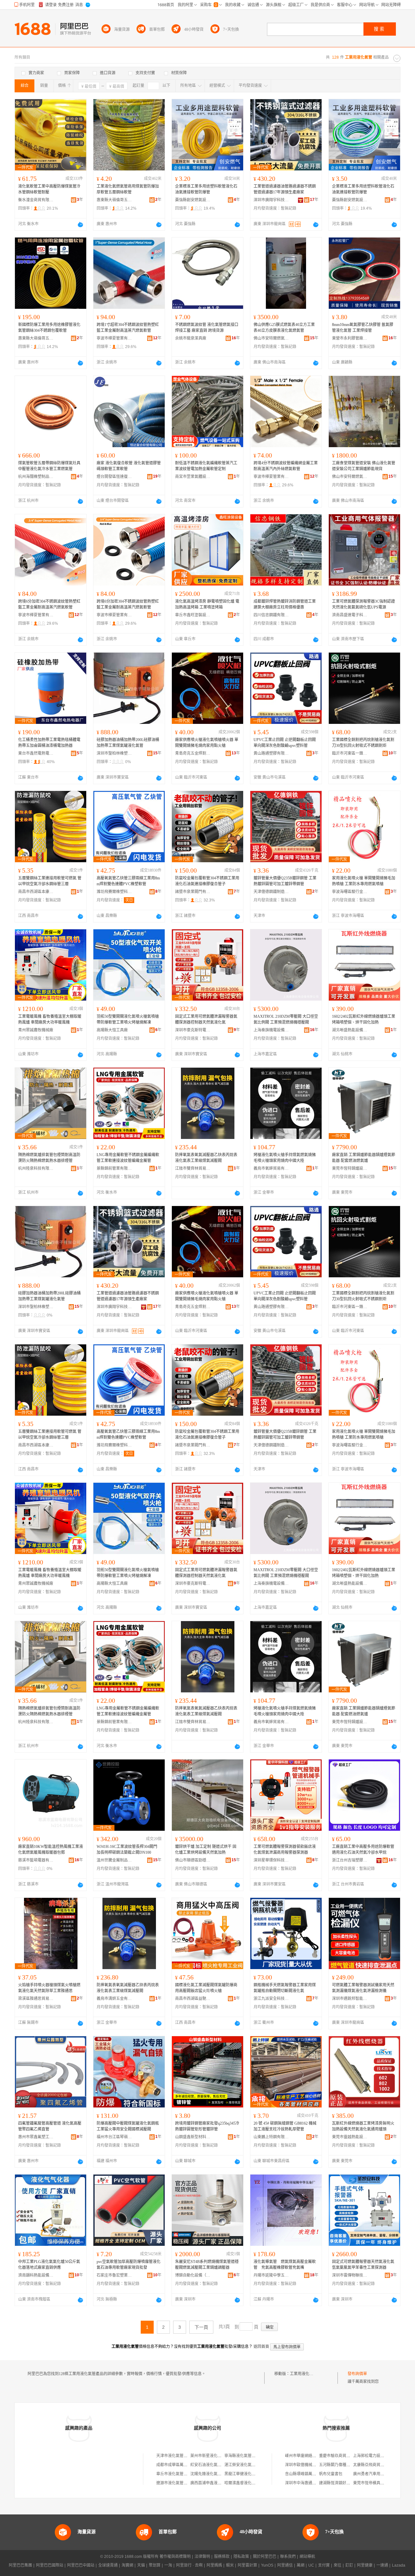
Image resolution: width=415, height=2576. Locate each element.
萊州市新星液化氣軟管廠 (212, 2456)
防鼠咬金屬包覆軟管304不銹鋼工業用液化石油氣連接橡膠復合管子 (207, 881)
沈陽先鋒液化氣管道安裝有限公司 (219, 2474)
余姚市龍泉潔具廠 (191, 338)
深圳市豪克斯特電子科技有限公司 (193, 1030)
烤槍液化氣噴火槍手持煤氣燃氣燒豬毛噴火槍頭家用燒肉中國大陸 (285, 1158)
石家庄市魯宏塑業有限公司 (114, 2275)
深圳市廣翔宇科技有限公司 (271, 200)
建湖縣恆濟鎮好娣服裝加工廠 (344, 2483)
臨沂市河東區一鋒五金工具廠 (350, 753)
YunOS (267, 2565)
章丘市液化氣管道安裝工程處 (182, 2474)
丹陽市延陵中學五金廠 (271, 2275)
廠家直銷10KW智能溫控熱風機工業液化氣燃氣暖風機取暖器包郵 (51, 1850)
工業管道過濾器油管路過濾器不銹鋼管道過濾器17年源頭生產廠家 (285, 189)
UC (311, 2565)
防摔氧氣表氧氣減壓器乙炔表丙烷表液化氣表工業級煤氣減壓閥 (206, 1158)
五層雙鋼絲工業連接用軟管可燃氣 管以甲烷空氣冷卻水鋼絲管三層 (50, 881)
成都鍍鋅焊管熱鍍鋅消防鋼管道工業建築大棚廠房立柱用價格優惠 (285, 604)
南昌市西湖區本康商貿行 (36, 892)
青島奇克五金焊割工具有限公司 (193, 753)
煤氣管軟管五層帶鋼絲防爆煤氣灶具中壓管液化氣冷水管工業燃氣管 (49, 466)
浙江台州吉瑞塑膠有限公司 (350, 1860)
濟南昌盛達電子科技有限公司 (350, 615)
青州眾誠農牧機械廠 (36, 1030)
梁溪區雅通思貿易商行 (36, 1999)
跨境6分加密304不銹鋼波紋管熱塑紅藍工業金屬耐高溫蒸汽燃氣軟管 (49, 604)
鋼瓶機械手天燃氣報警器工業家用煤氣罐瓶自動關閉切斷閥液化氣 (285, 1988)
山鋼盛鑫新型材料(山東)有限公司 (193, 2137)
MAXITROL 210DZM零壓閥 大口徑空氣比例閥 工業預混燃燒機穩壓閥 (286, 1019)
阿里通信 (285, 2565)
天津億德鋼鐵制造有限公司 (271, 892)
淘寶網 (127, 2565)
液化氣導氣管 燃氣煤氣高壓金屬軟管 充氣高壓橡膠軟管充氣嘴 (285, 2265)
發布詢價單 (357, 2374)
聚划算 (155, 2565)
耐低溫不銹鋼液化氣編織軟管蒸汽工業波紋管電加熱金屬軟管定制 (206, 466)
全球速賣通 (108, 2565)
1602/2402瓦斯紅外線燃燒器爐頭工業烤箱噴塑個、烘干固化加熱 (364, 1019)
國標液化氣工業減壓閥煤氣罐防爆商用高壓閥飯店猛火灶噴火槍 (206, 1988)
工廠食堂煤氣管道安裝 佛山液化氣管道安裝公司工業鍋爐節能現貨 (364, 466)
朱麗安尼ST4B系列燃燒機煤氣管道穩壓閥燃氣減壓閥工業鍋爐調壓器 (207, 2265)
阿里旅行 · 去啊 (189, 2565)
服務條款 (222, 2557)
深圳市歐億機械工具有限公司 (310, 2465)
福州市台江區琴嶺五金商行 (114, 2137)
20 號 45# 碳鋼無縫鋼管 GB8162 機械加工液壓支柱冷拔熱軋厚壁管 (285, 2126)
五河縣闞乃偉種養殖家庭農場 (344, 2465)
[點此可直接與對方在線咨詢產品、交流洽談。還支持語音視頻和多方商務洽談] (80, 225)
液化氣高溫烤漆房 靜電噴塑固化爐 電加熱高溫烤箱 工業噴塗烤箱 (207, 604)
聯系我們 (288, 2557)
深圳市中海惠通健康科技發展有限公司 (318, 2483)
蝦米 (230, 2565)
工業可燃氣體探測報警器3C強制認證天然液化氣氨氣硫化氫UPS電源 (363, 604)
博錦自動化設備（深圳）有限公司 (193, 2275)
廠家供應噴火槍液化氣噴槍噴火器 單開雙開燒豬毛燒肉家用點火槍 (207, 743)
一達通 (382, 2565)
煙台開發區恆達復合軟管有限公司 (114, 477)
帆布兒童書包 (331, 2474)
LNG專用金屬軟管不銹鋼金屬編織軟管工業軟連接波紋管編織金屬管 (128, 1158)
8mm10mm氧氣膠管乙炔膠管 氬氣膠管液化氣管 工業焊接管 (363, 328)
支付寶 (324, 2565)
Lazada (399, 2565)
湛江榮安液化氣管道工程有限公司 (254, 2465)
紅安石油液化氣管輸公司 (212, 2465)
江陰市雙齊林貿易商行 (193, 1168)
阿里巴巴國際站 (50, 2565)
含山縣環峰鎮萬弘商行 (304, 2474)
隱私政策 (241, 2557)
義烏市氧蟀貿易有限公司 (271, 1168)
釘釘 (349, 2565)
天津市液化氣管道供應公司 (180, 2456)
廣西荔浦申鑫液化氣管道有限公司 (219, 2483)
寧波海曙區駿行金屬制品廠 (350, 892)
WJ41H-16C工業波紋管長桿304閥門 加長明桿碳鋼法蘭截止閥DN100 (127, 1850)
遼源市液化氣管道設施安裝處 (182, 2483)
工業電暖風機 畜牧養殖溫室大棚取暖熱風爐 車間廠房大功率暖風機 (50, 1019)
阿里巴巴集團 (20, 2565)
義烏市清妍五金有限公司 (114, 1999)
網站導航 (307, 2557)
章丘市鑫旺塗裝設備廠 (193, 615)
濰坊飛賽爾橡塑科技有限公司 (114, 892)
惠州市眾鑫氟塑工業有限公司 (36, 2137)
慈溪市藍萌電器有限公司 (36, 1860)
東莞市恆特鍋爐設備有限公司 (350, 1168)
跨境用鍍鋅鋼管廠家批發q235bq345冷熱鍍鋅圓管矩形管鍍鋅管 (207, 2126)
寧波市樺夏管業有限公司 (114, 338)
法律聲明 (202, 2557)
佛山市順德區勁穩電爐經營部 (193, 1860)
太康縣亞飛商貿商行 (371, 2465)
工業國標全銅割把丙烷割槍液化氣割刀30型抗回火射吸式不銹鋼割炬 (363, 743)
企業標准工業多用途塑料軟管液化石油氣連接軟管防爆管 (206, 189)
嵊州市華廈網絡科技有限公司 (310, 2456)
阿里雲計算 (247, 2565)
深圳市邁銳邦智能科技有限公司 (350, 1999)
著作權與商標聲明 (175, 2557)
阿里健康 (365, 2565)
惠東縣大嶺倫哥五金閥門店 (114, 200)
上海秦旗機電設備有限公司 (271, 1030)
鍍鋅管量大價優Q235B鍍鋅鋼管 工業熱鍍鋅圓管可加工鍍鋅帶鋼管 (285, 881)
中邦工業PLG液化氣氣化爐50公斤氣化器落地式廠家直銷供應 (49, 2265)
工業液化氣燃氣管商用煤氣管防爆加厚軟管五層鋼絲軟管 (128, 189)
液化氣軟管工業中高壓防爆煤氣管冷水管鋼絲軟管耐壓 (49, 189)
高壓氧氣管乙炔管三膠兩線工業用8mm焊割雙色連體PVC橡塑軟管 (128, 881)
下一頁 (201, 2327)
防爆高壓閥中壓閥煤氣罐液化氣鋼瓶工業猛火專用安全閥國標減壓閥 (128, 2126)
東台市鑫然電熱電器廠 (36, 753)
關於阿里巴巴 (265, 2557)
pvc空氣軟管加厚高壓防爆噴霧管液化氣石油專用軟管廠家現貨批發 (129, 2265)
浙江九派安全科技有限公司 (271, 1999)
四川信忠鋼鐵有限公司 (271, 615)
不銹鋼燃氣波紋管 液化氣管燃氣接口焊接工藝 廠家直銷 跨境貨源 (207, 328)
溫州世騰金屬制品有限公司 (114, 1860)
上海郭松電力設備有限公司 (376, 2456)
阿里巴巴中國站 (81, 2565)
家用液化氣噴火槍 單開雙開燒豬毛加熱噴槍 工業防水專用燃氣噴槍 (364, 881)
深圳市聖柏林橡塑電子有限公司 (114, 753)
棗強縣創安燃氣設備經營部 (193, 200)
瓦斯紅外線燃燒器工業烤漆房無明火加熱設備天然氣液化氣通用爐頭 (363, 2126)
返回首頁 (261, 2347)
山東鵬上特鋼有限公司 (271, 2137)
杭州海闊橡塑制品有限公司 (36, 477)
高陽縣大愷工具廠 (112, 1030)
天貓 (141, 2565)
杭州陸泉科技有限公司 (36, 1168)
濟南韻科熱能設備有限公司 (36, 2275)
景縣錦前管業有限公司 (114, 1168)
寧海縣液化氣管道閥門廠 (246, 2456)
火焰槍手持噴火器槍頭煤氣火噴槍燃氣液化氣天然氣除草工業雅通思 (49, 1988)
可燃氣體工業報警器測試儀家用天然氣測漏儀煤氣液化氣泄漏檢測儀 (363, 1988)
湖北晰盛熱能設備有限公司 (350, 1030)
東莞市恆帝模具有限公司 (374, 2483)
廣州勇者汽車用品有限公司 (376, 2474)
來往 (338, 2565)
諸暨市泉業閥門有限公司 (193, 892)
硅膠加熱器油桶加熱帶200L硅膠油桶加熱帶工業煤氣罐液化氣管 (128, 743)
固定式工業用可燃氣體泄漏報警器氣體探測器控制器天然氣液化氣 (206, 1019)
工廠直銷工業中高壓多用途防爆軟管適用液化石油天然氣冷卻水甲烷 (363, 1850)
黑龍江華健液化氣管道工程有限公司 (255, 2474)
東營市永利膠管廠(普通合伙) (350, 338)
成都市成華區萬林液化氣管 (180, 2465)
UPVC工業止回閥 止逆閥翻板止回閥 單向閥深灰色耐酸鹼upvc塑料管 (285, 743)
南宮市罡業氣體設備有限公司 (193, 477)
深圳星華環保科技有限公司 (271, 1860)
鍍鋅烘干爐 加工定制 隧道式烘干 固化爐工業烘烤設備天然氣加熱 (206, 1850)
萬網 (301, 2565)
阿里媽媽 (214, 2565)
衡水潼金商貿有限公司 (36, 200)
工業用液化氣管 (303, 2374)
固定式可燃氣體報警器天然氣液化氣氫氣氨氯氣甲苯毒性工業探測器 (363, 2265)
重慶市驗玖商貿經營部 (338, 2456)
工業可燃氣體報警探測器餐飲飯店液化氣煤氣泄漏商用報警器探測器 (285, 1850)
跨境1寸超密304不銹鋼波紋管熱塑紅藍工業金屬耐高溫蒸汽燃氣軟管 (128, 328)
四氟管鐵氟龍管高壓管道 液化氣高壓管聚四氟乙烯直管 (50, 2126)
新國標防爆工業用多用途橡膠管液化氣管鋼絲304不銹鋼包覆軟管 (49, 328)
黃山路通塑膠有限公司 (271, 753)
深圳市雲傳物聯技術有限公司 (350, 2275)
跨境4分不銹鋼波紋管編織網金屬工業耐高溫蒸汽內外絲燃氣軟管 (286, 466)
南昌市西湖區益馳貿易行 (193, 1999)
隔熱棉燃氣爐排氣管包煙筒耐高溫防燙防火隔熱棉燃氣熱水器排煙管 (49, 1158)
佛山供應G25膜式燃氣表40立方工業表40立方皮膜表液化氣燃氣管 (284, 328)
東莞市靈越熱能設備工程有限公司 (350, 2137)
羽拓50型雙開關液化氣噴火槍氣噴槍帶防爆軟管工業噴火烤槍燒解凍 (128, 1019)
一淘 (168, 2565)
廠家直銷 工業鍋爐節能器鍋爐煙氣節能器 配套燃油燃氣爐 (364, 1158)
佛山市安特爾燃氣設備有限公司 (271, 338)
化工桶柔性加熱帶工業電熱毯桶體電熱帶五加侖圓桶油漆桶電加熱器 (49, 743)
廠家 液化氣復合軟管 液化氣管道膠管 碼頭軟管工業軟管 (129, 466)
